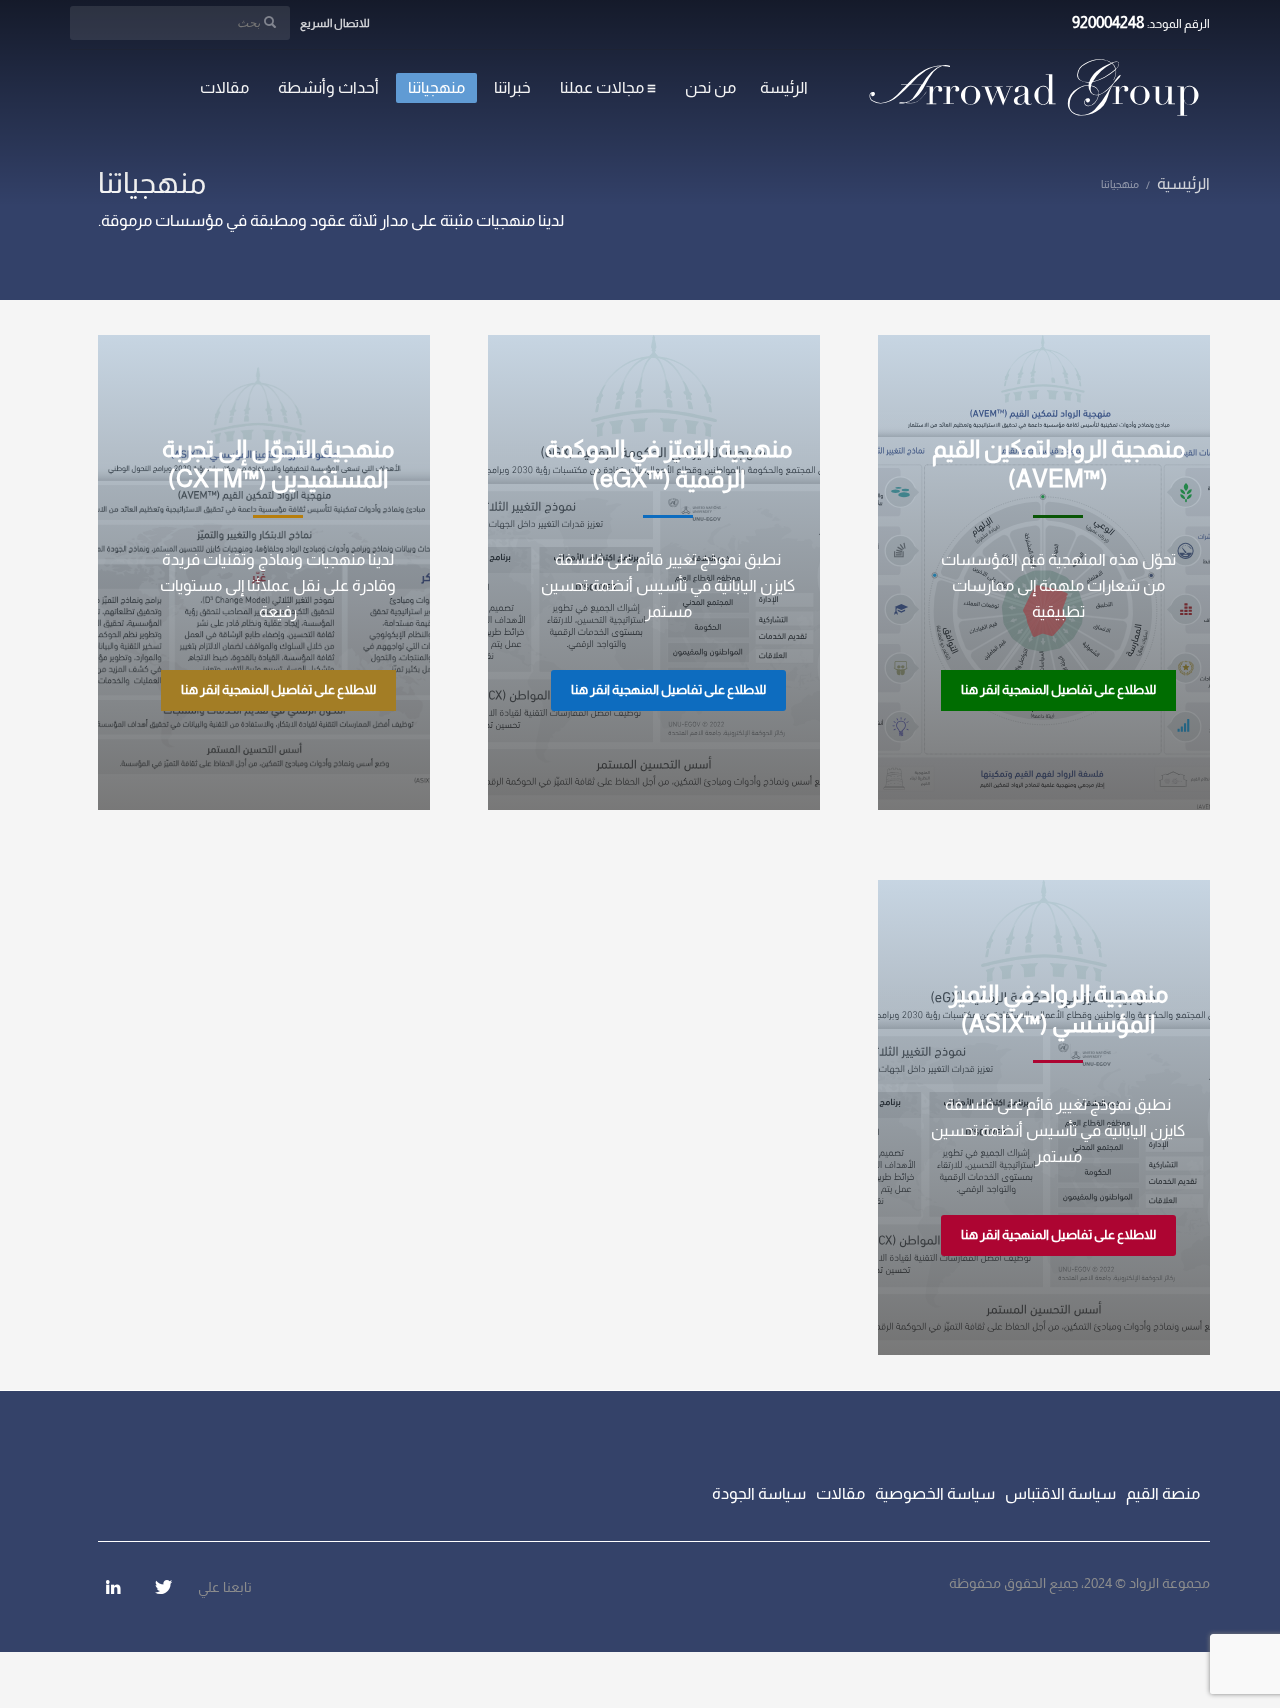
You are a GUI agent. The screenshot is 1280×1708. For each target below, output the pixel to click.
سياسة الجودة (759, 1493)
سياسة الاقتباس (1060, 1493)
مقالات (840, 1493)
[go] (270, 22)
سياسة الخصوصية (935, 1493)
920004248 (1108, 22)
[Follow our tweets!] (163, 1587)
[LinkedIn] (113, 1587)
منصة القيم (1163, 1493)
